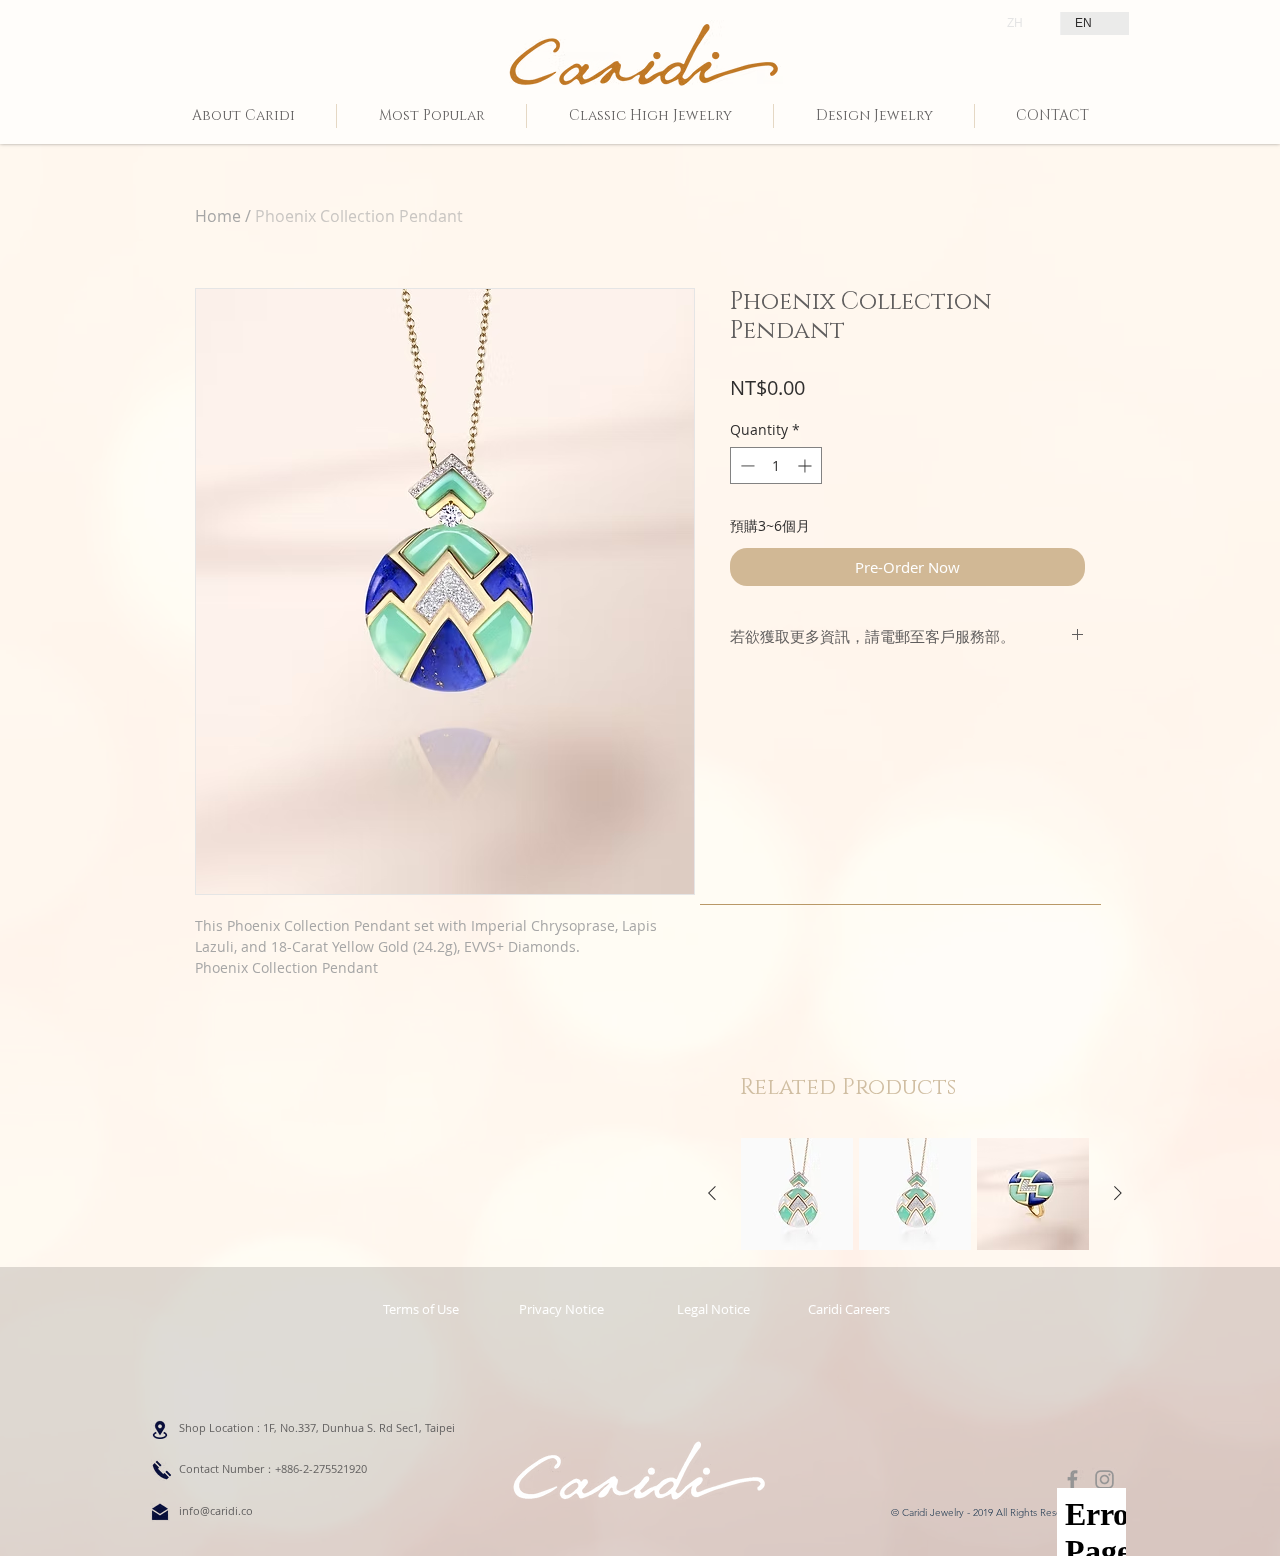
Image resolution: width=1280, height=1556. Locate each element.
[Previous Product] (712, 1193)
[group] (915, 1194)
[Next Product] (1118, 1193)
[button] (713, 1309)
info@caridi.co (216, 1510)
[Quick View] (797, 1194)
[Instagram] (1104, 1479)
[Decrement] (745, 465)
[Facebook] (1072, 1479)
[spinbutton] (776, 465)
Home (218, 216)
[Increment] (806, 465)
